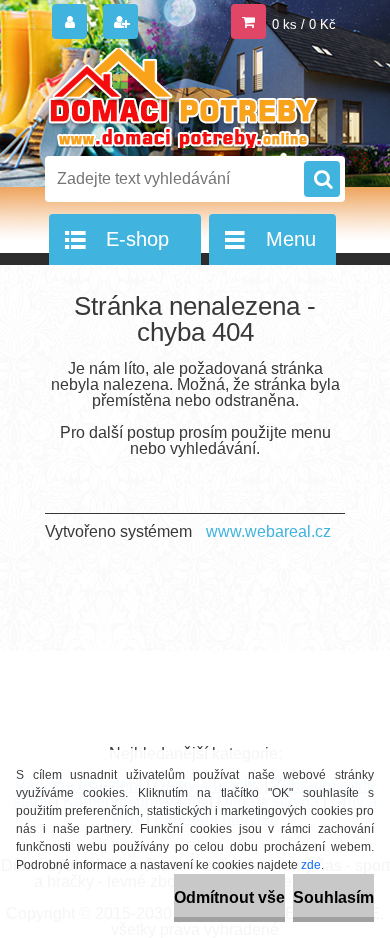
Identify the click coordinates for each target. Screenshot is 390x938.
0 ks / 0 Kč (304, 24)
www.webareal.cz (268, 531)
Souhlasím (333, 897)
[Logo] (182, 98)
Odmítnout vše (229, 897)
